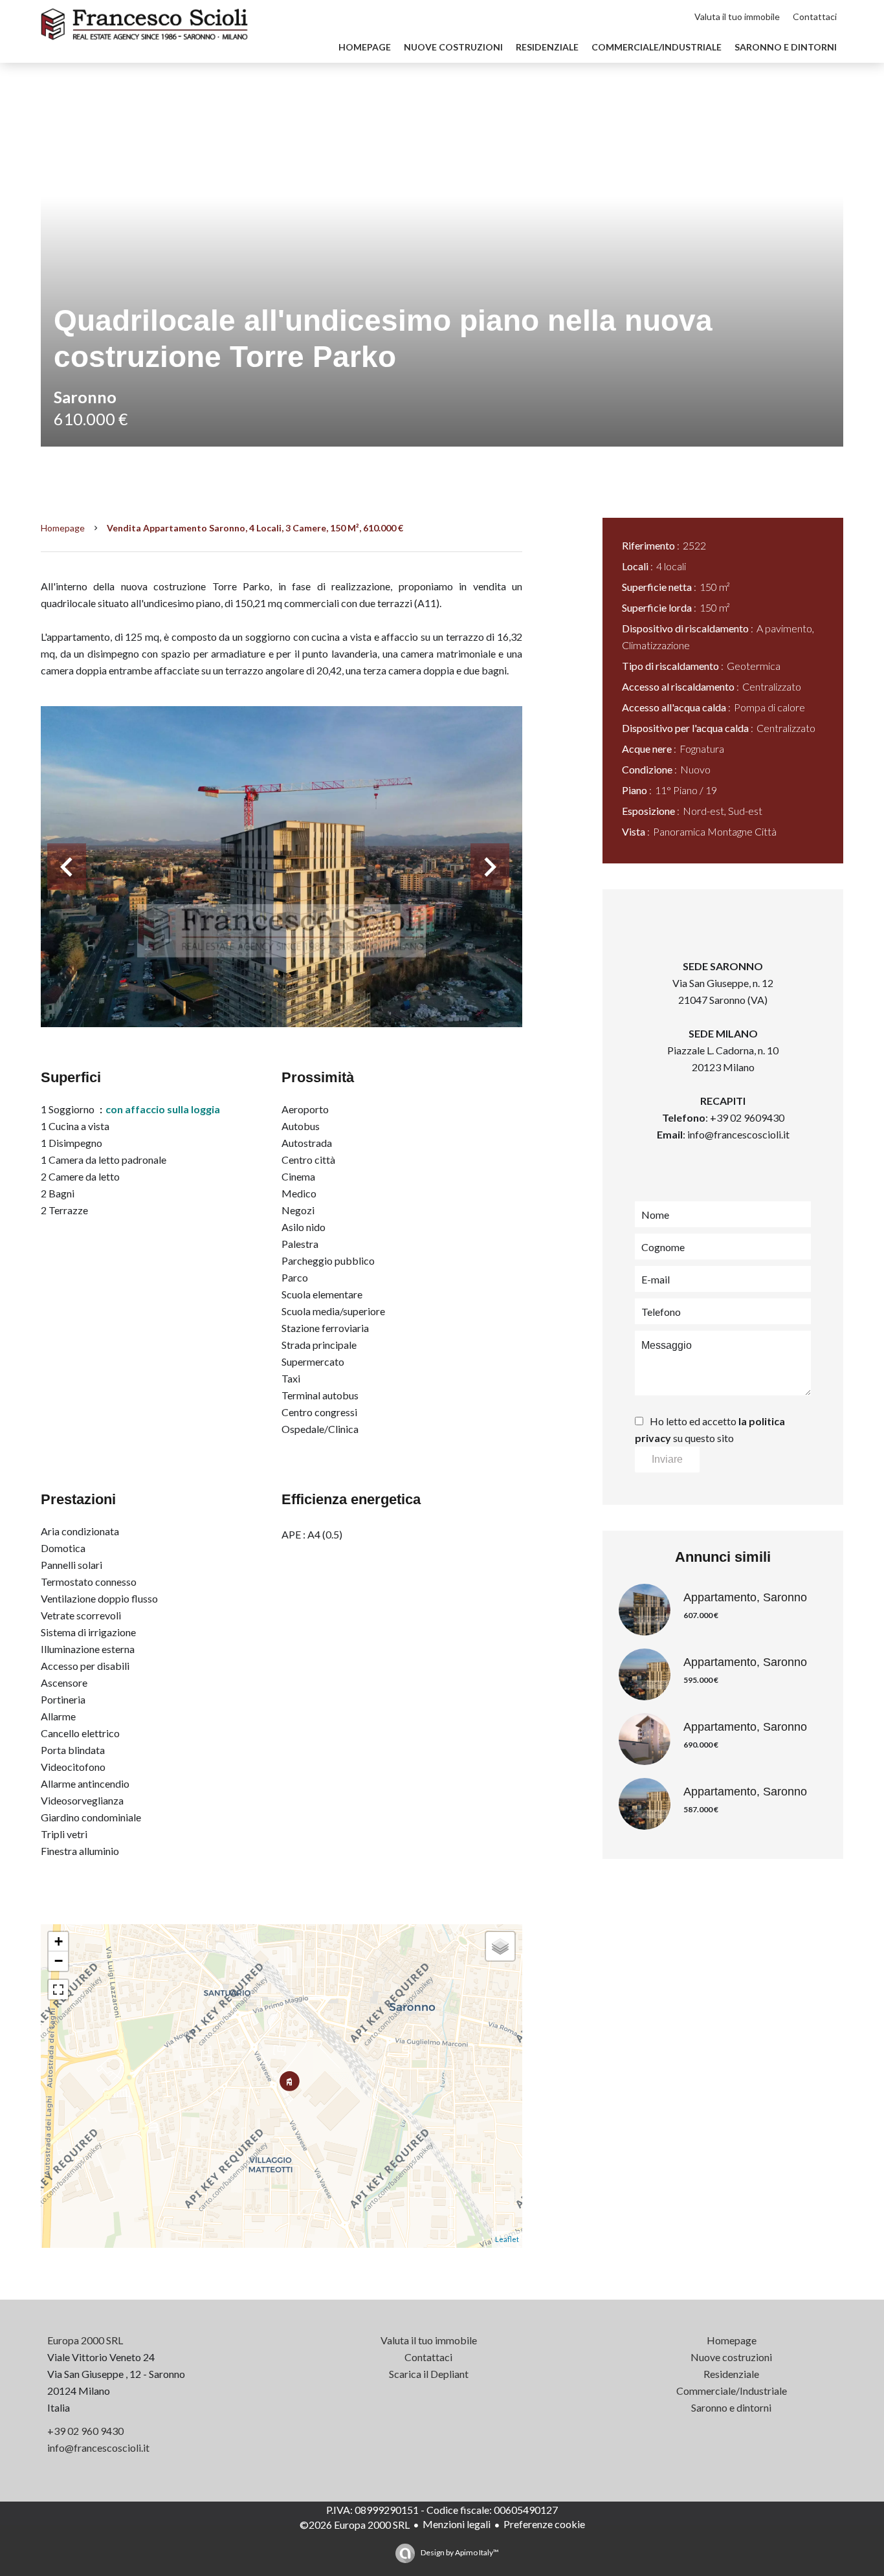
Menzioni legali (457, 2524)
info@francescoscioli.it (738, 1134)
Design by (459, 2552)
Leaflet (507, 2239)
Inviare (667, 1459)
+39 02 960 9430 (85, 2431)
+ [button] (59, 1941)
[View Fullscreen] (58, 1990)
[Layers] (500, 1946)
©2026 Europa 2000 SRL (355, 2525)
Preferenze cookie (544, 2524)
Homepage (63, 528)
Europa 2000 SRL (85, 2340)
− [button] (59, 1961)
